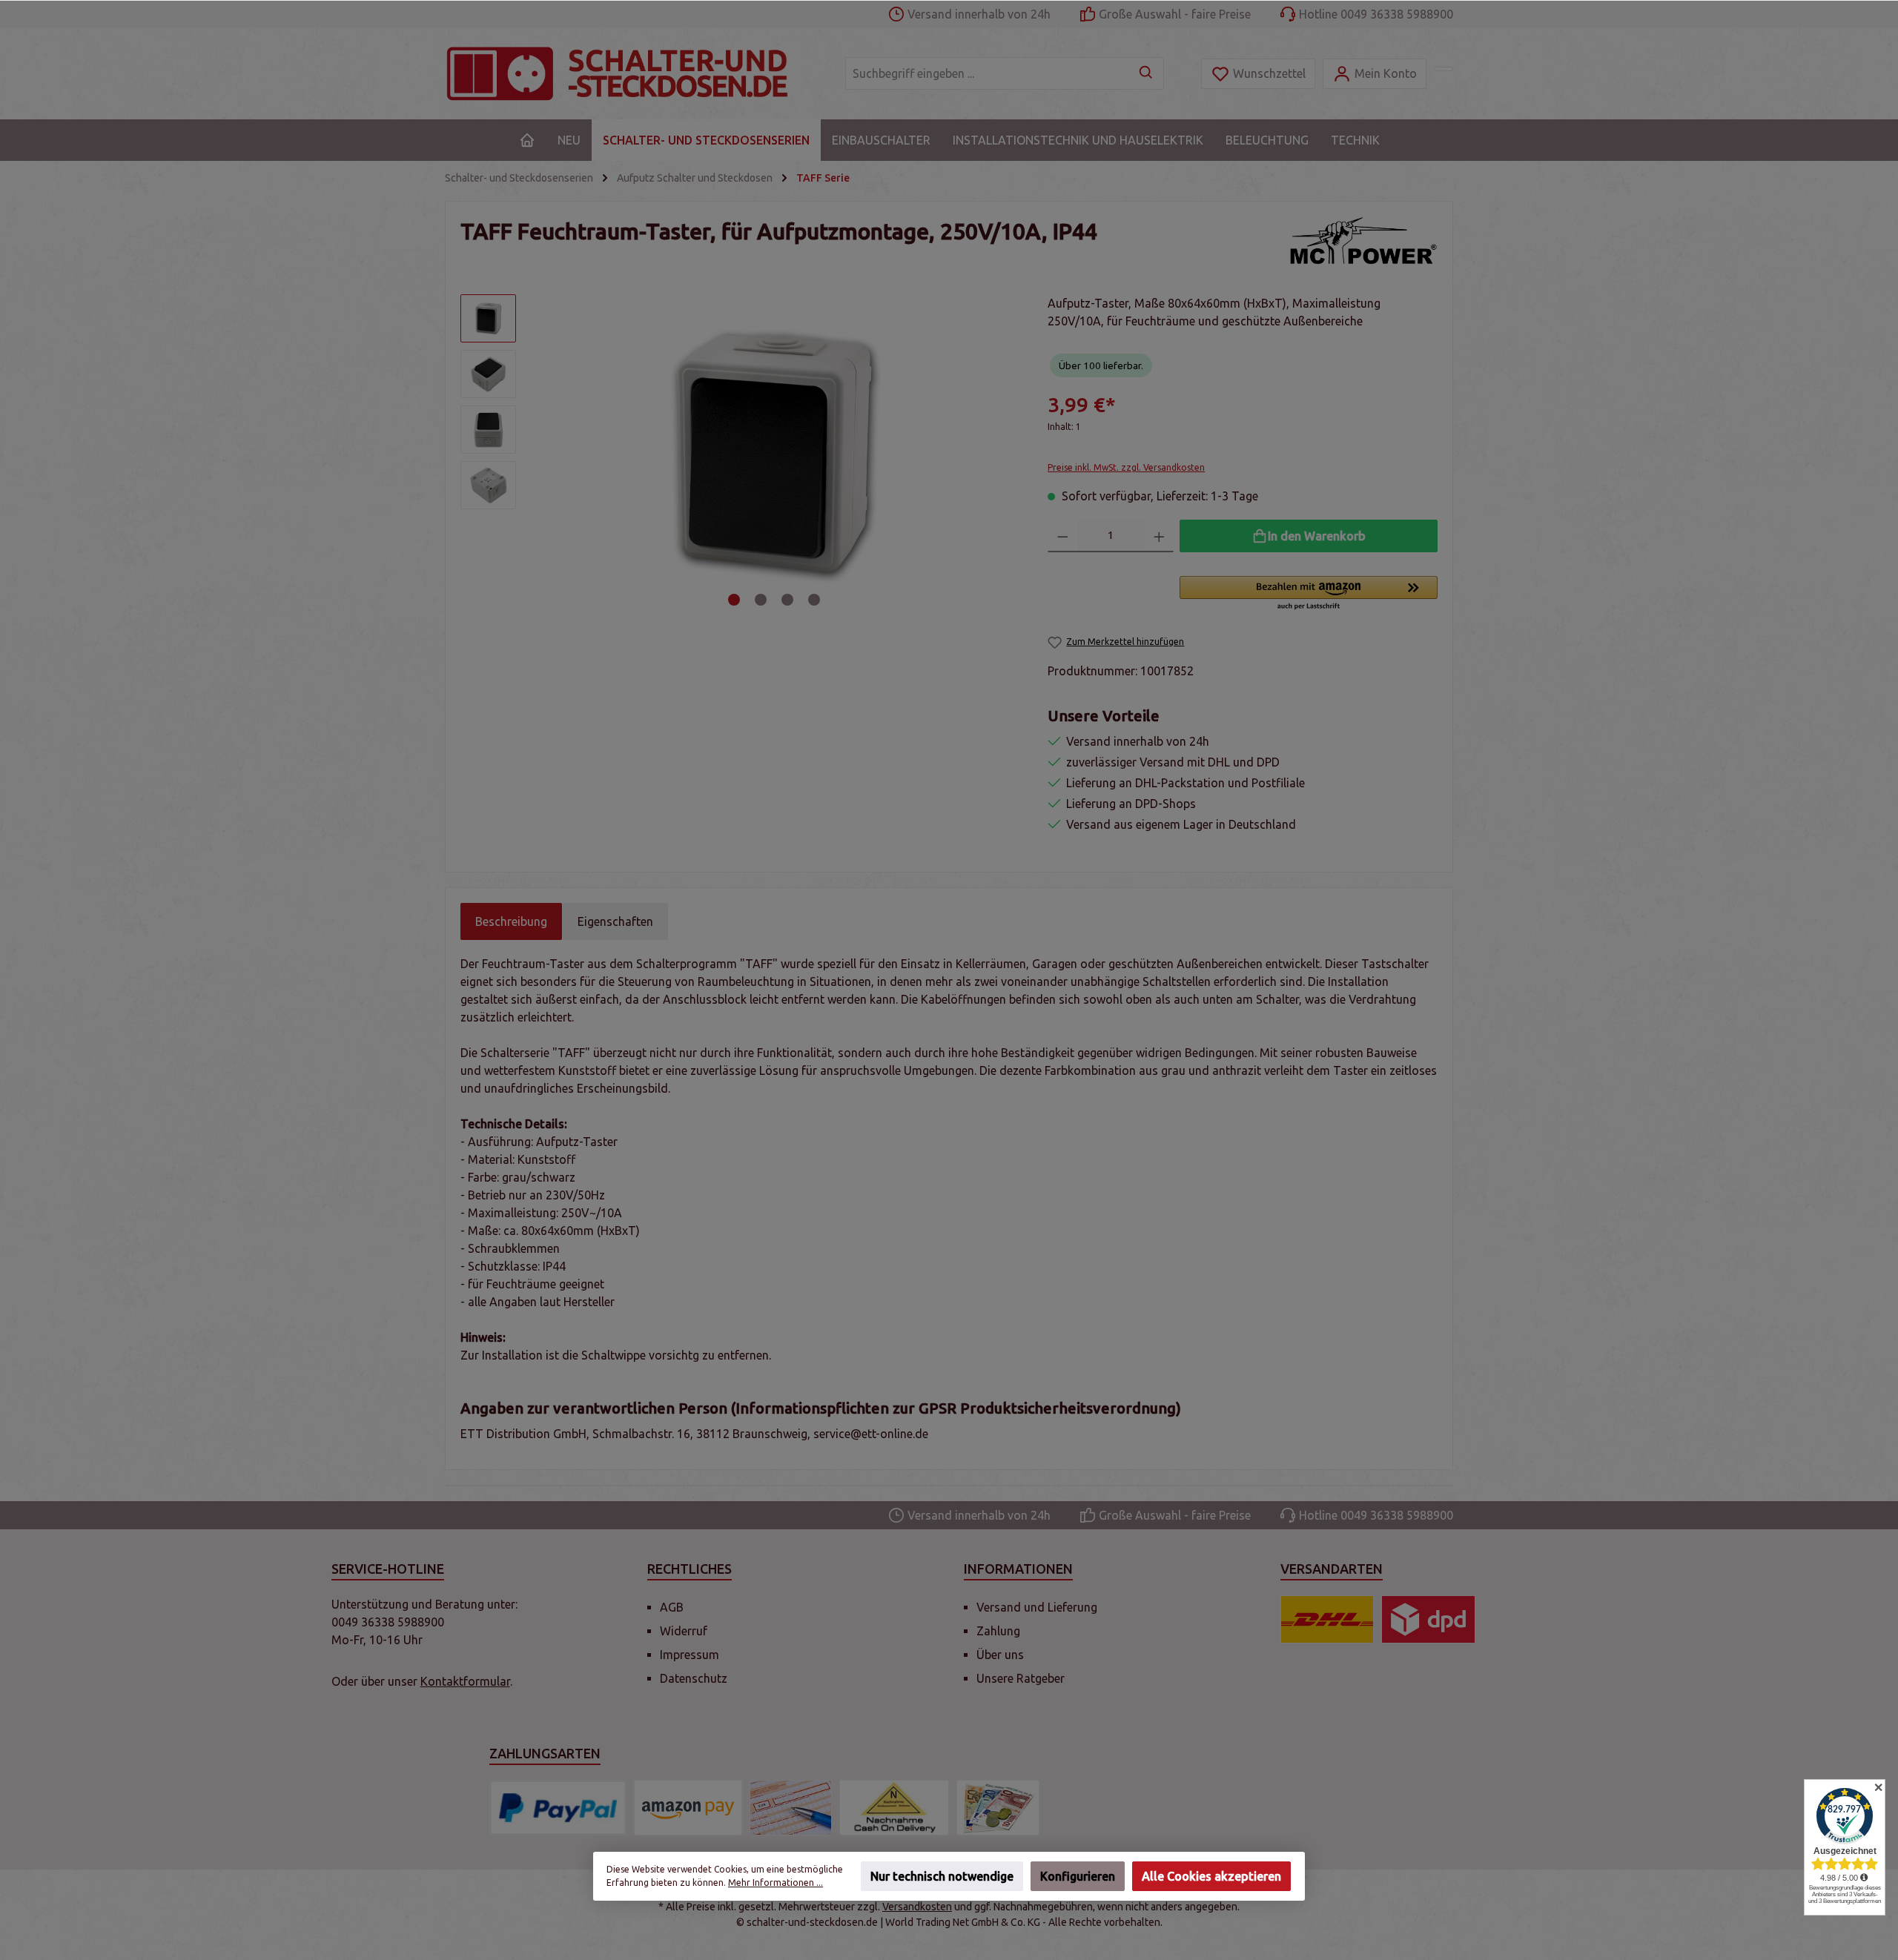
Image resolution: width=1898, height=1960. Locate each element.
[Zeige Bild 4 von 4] (814, 600)
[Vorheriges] (548, 453)
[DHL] (1327, 1619)
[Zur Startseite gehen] (630, 74)
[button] (1309, 594)
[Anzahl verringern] (1063, 536)
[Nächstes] (1001, 453)
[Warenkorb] (1444, 69)
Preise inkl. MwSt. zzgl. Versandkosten (1126, 467)
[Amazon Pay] (688, 1808)
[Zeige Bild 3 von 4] (787, 600)
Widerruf (684, 1631)
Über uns (1000, 1655)
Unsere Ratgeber (1021, 1678)
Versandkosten (917, 1907)
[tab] (511, 921)
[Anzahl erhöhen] (1159, 536)
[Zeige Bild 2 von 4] (761, 600)
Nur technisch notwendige (942, 1876)
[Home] (527, 140)
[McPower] (1363, 241)
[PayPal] (558, 1808)
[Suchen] (1147, 73)
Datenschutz (694, 1678)
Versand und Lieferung (1037, 1607)
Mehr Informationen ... (776, 1883)
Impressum (690, 1655)
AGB (672, 1607)
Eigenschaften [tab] (615, 921)
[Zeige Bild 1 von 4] (734, 600)
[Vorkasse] (791, 1808)
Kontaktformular (465, 1681)
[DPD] (1428, 1619)
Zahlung (998, 1631)
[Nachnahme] (894, 1808)
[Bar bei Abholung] (998, 1808)
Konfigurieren (1078, 1876)
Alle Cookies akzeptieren (1211, 1876)
